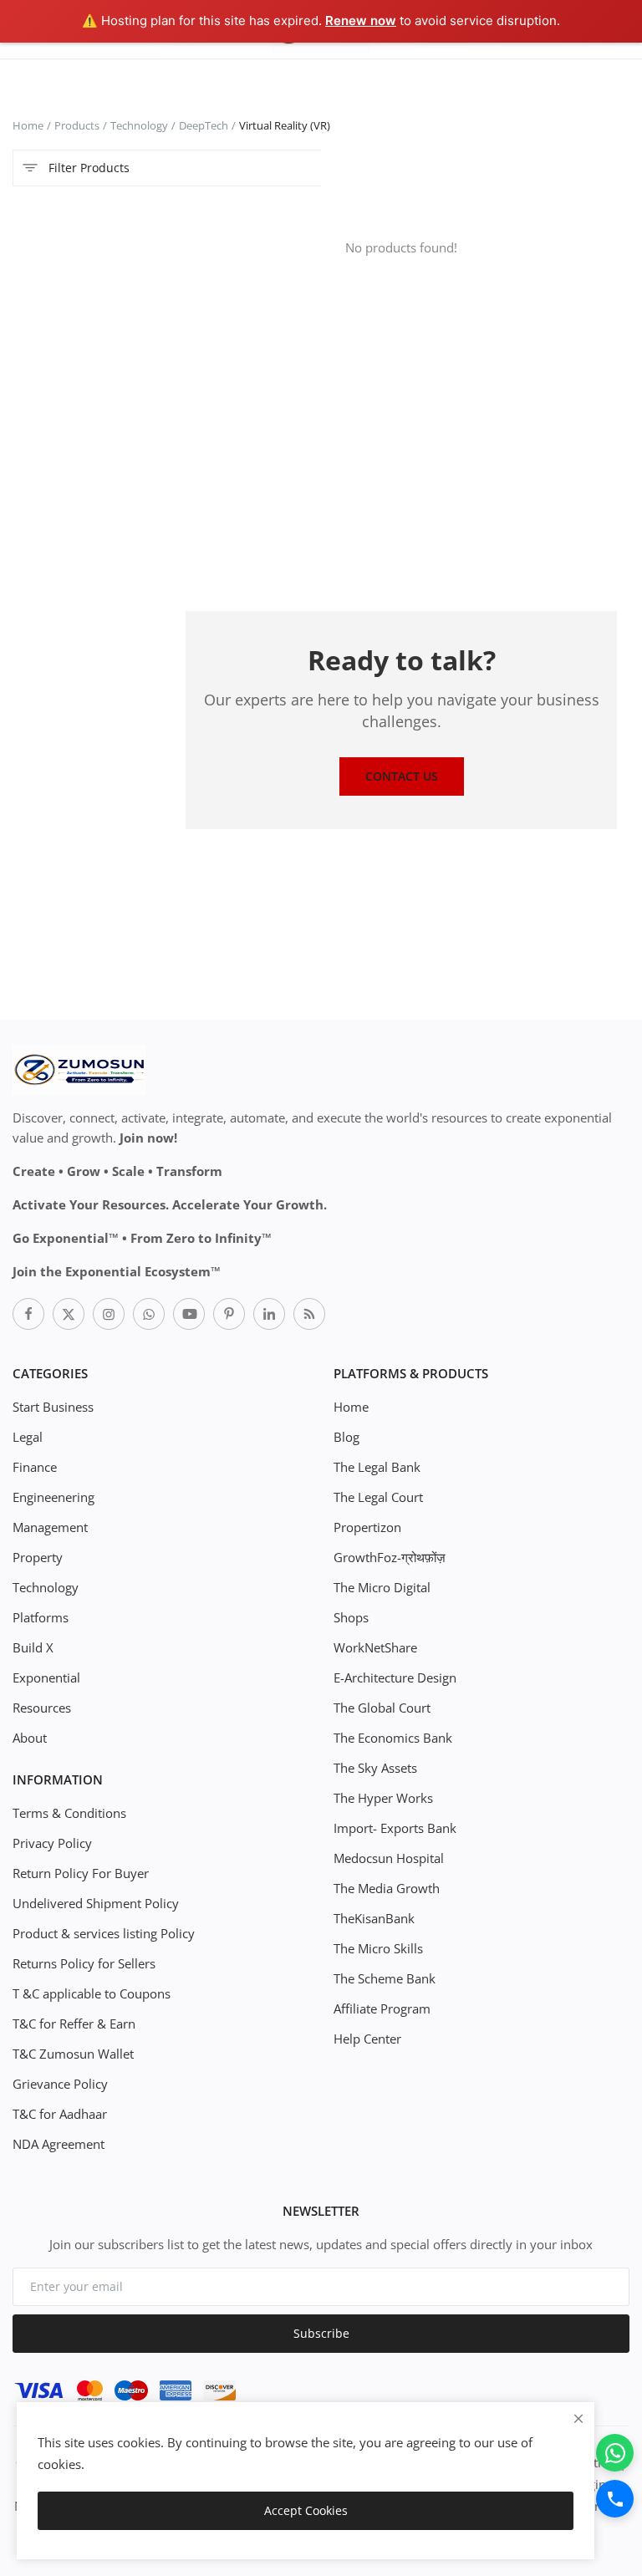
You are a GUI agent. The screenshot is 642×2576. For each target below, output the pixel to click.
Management (50, 1527)
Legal (28, 1437)
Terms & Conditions (69, 1813)
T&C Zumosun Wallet (73, 2054)
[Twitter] (69, 1314)
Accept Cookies (306, 2510)
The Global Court (382, 1708)
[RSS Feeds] (309, 1314)
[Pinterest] (229, 1314)
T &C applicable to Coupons (92, 1993)
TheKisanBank (374, 1918)
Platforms (41, 1617)
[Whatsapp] (149, 1314)
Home (28, 125)
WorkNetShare (375, 1647)
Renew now (361, 20)
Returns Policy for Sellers (84, 1963)
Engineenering (53, 1497)
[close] (578, 2418)
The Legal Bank (377, 1467)
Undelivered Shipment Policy (96, 1903)
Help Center (367, 2039)
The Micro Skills (378, 1948)
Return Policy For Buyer (81, 1873)
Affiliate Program (382, 2008)
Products (77, 125)
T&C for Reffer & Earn (74, 2024)
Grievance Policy (60, 2084)
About (30, 1738)
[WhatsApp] (615, 2453)
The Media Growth (387, 1888)
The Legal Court (378, 1497)
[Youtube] (189, 1314)
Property (38, 1557)
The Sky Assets (375, 1768)
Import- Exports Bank (395, 1828)
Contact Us (402, 776)
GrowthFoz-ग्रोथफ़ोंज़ (390, 1557)
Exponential (46, 1677)
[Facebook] (28, 1314)
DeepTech (204, 125)
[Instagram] (109, 1314)
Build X (33, 1647)
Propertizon (367, 1527)
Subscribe (321, 2333)
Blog (346, 1437)
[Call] (615, 2499)
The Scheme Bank (385, 1978)
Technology (139, 125)
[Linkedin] (269, 1314)
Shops (351, 1617)
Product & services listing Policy (104, 1933)
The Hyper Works (383, 1798)
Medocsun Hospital (389, 1858)
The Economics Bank (393, 1738)
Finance (35, 1467)
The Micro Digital (382, 1587)
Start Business (53, 1407)
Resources (42, 1708)
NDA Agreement (59, 2144)
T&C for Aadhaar (60, 2114)
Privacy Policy (52, 1843)
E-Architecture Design (395, 1677)
